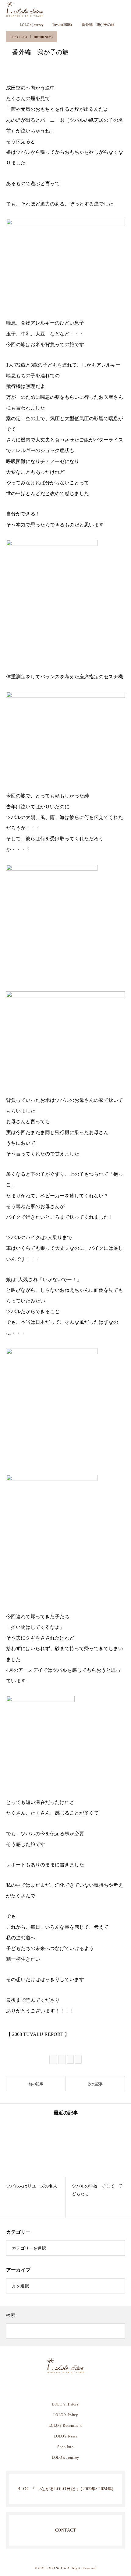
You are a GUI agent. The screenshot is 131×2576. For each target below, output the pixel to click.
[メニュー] (122, 9)
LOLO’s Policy (66, 2415)
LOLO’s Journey (65, 2458)
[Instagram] (56, 2387)
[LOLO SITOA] (65, 2366)
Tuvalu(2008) (43, 37)
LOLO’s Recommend (65, 2426)
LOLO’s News (65, 2436)
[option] (33, 2170)
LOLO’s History (65, 2404)
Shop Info (65, 2447)
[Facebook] (65, 2387)
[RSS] (75, 2387)
